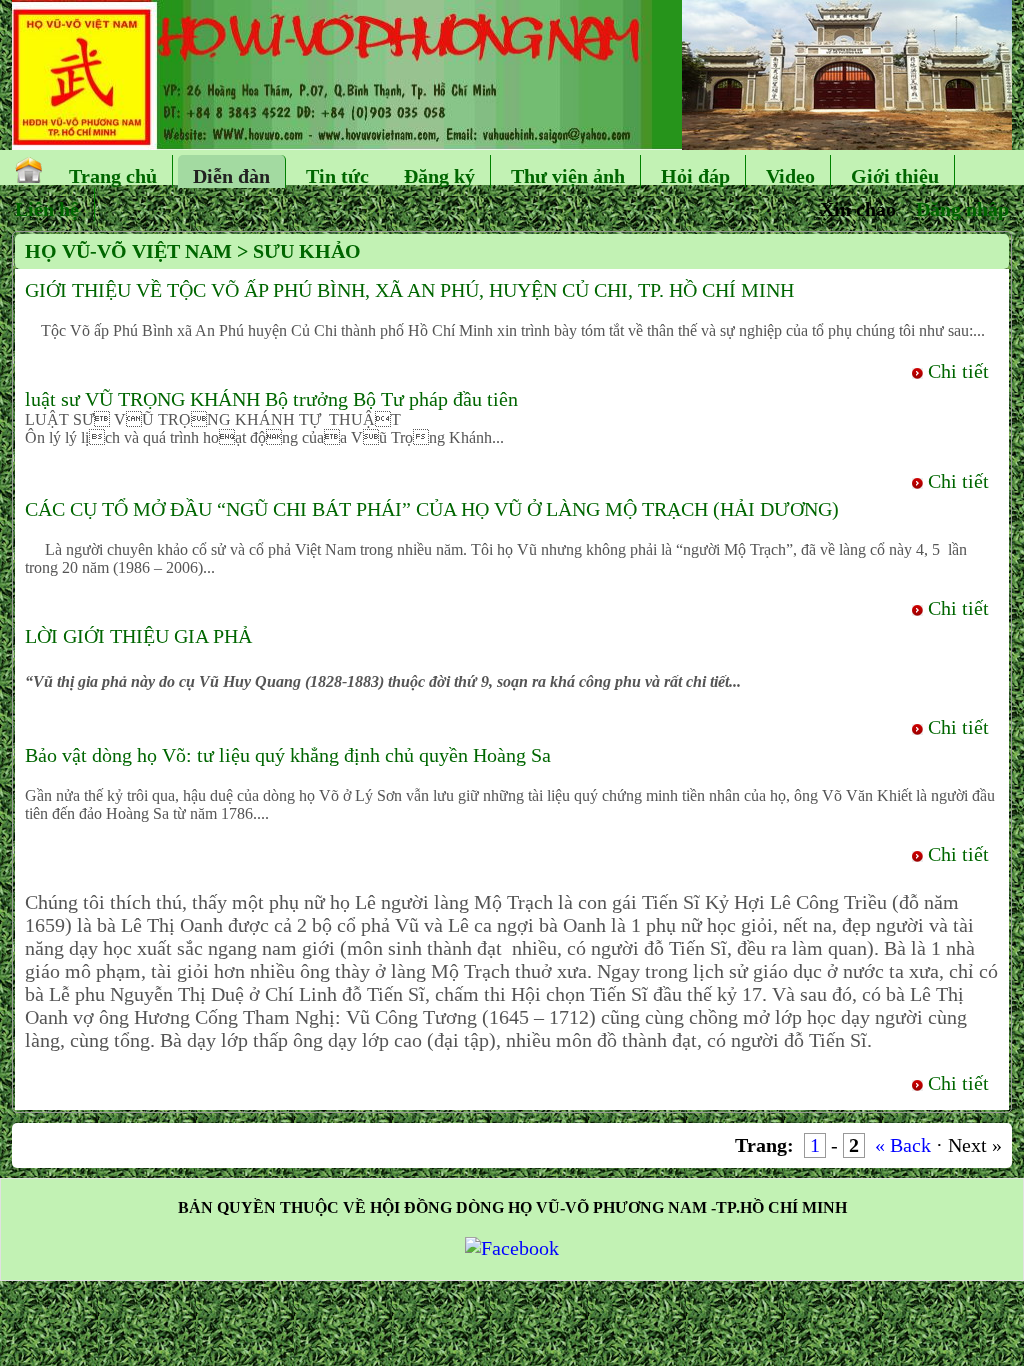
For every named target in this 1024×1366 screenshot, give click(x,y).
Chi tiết (958, 371)
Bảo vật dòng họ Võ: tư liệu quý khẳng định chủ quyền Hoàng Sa (288, 755)
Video (790, 176)
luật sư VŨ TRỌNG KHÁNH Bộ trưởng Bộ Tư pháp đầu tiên (271, 399)
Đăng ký (439, 176)
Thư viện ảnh (568, 176)
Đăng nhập (962, 209)
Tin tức (337, 176)
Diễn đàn (231, 176)
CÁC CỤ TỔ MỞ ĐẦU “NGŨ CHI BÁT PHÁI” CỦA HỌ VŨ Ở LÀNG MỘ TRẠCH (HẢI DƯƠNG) (432, 509)
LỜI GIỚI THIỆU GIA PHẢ (138, 636)
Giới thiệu (895, 176)
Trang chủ (113, 176)
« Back (903, 1145)
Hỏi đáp (695, 176)
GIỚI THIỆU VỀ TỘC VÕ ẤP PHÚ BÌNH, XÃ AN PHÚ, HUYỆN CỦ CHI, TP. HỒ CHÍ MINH (409, 290)
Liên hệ (47, 209)
